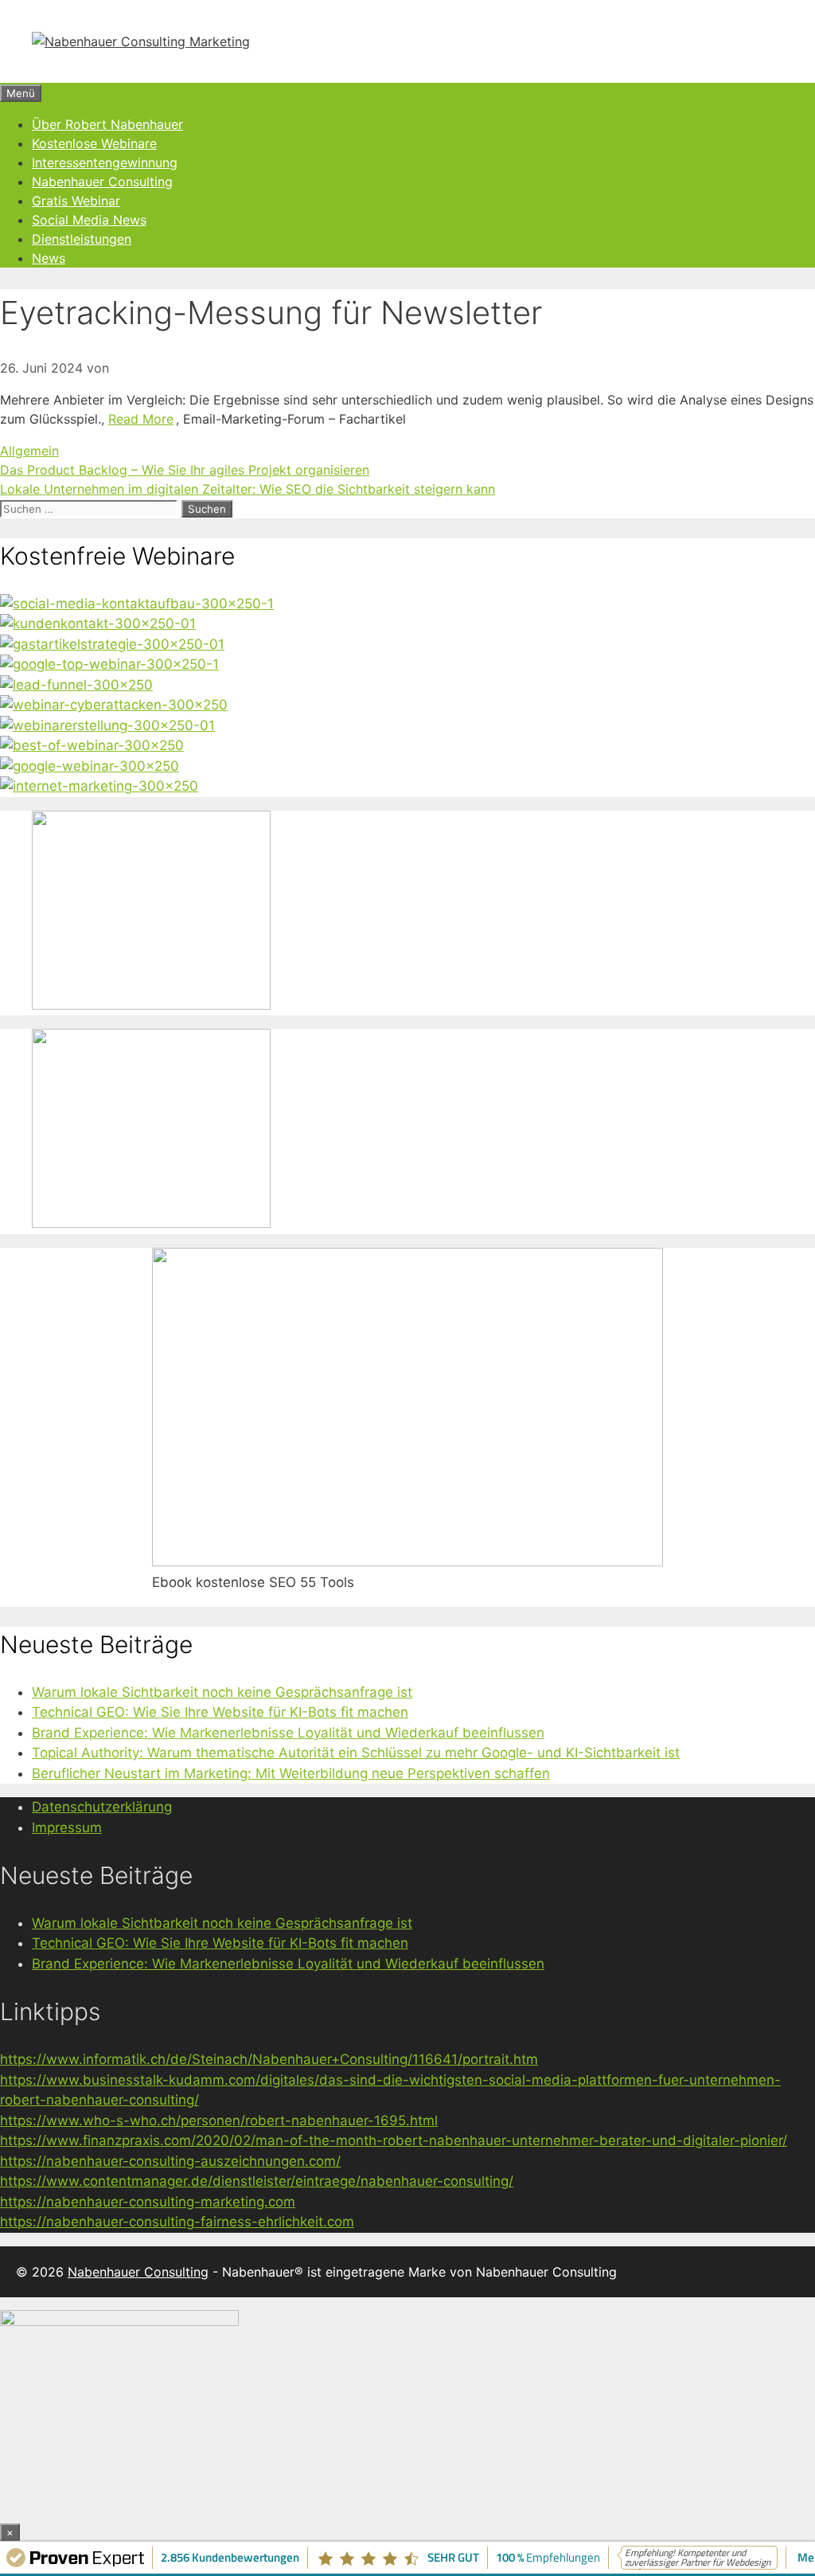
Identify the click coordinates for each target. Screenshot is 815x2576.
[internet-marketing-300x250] (99, 786)
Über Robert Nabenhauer (107, 124)
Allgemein (29, 451)
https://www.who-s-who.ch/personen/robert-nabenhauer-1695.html (219, 2121)
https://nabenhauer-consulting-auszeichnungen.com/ (170, 2161)
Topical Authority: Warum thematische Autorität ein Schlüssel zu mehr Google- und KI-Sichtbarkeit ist (356, 1753)
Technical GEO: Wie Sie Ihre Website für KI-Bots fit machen (220, 1712)
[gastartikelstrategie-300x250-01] (112, 644)
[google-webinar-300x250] (90, 766)
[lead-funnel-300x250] (76, 685)
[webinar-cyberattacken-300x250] (114, 705)
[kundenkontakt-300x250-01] (98, 623)
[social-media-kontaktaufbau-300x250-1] (137, 604)
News (49, 258)
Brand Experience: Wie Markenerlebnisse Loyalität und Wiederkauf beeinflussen (288, 1733)
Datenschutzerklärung (102, 1807)
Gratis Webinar (76, 201)
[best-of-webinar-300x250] (92, 745)
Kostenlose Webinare (94, 143)
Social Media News (89, 220)
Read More (141, 419)
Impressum (67, 1827)
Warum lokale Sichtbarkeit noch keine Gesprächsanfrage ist (222, 1692)
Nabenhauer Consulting (102, 182)
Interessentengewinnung (105, 162)
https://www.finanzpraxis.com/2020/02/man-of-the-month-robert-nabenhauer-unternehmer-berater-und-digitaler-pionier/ (394, 2140)
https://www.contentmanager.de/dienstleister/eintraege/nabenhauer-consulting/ (257, 2181)
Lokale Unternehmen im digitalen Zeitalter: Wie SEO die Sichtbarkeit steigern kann (248, 489)
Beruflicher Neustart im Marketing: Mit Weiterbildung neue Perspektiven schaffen (291, 1773)
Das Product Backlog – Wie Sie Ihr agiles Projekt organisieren (185, 470)
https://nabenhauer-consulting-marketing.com (148, 2202)
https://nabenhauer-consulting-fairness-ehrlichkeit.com (177, 2222)
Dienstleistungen (82, 239)
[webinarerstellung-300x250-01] (107, 725)
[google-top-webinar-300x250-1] (109, 664)
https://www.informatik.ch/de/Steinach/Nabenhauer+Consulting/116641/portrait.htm (269, 2059)
